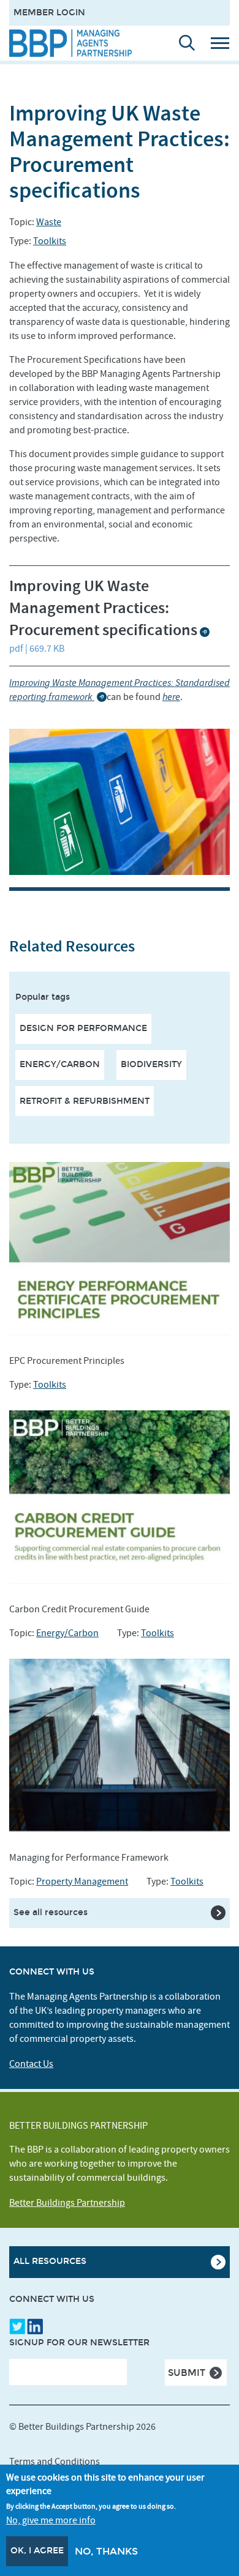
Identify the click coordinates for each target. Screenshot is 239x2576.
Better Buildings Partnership (67, 2203)
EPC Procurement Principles (67, 1361)
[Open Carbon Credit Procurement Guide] (120, 1497)
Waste (49, 222)
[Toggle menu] (224, 43)
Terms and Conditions (55, 2462)
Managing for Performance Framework (89, 1858)
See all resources (51, 1912)
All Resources (50, 2261)
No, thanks (106, 2551)
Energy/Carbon (60, 1064)
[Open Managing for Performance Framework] (120, 1745)
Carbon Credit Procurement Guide (79, 1609)
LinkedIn (35, 2326)
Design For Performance (83, 1028)
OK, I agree (37, 2551)
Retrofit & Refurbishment (85, 1101)
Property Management (82, 1882)
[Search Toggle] (181, 43)
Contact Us (31, 2064)
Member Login (49, 13)
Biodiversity (151, 1064)
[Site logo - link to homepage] (70, 43)
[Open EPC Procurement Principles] (120, 1249)
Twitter (17, 2326)
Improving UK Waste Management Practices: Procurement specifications (103, 609)
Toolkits (50, 241)
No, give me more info (51, 2520)
